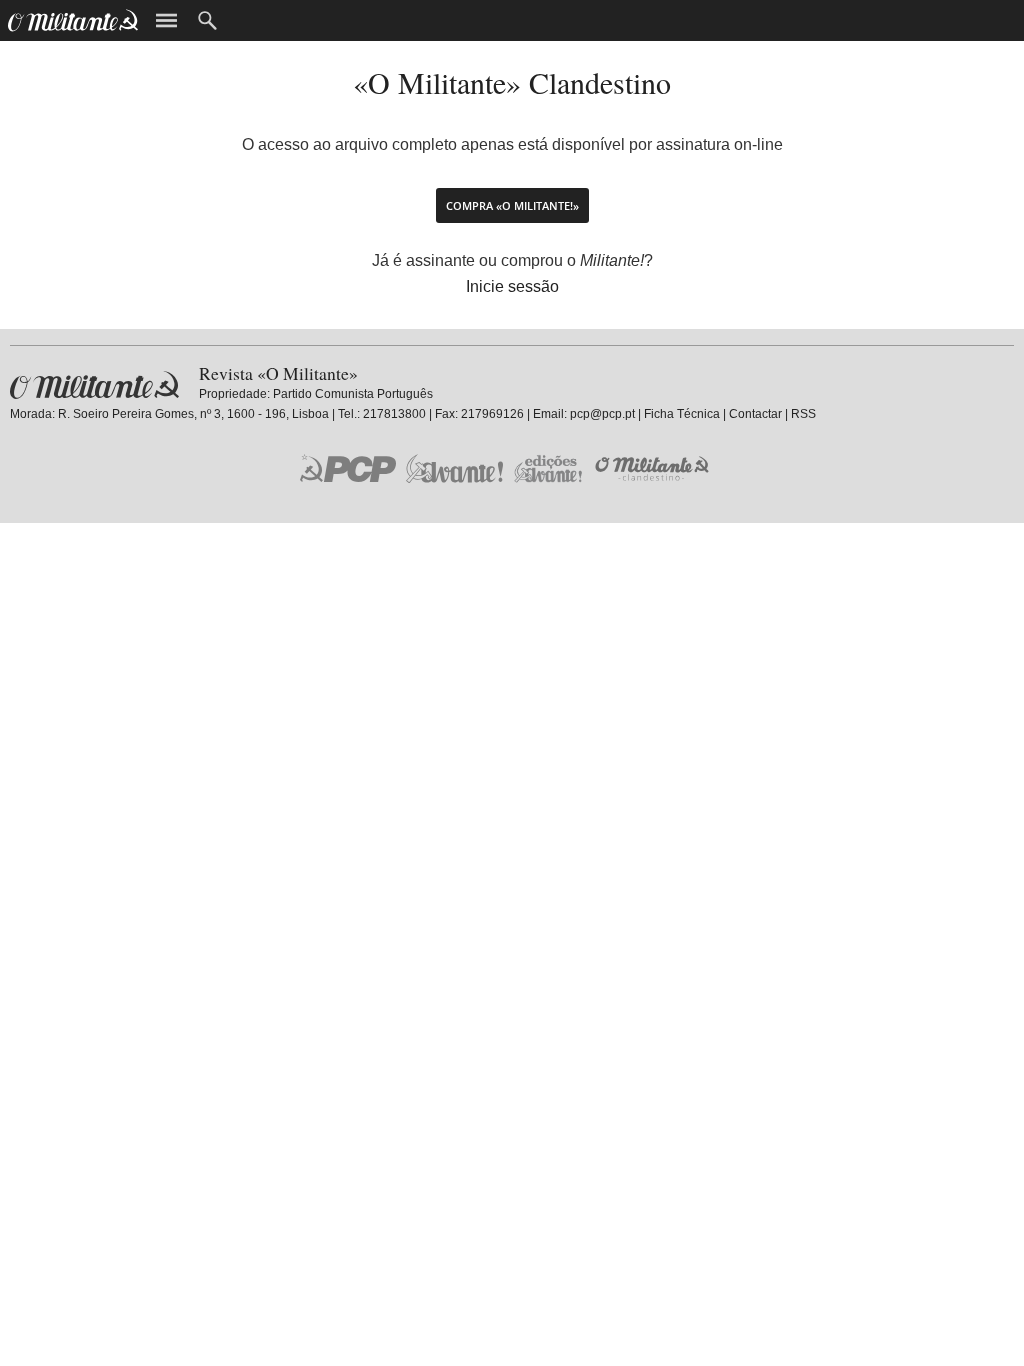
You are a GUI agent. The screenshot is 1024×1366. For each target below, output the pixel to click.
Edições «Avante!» (548, 468)
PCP (348, 468)
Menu (166, 20)
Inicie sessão (512, 286)
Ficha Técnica (682, 414)
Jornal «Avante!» (454, 468)
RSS (803, 414)
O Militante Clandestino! (654, 468)
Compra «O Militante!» (512, 205)
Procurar (207, 20)
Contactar (755, 414)
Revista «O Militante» (94, 385)
